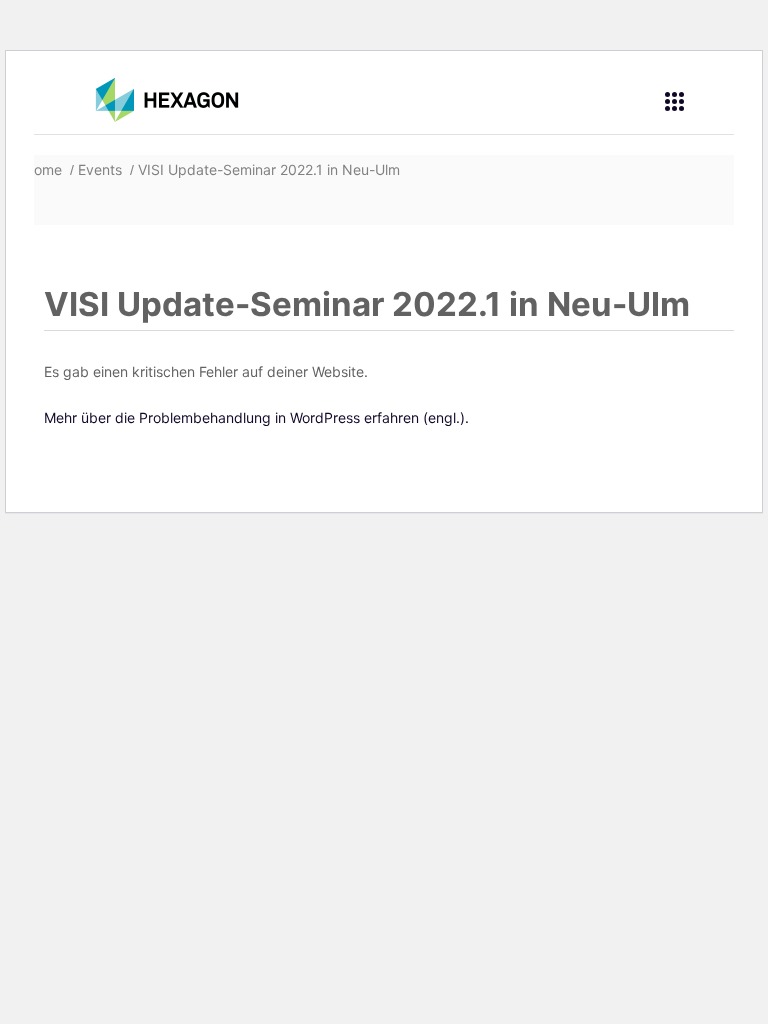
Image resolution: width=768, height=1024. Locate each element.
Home (45, 169)
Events (100, 169)
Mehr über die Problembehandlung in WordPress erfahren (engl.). (256, 417)
